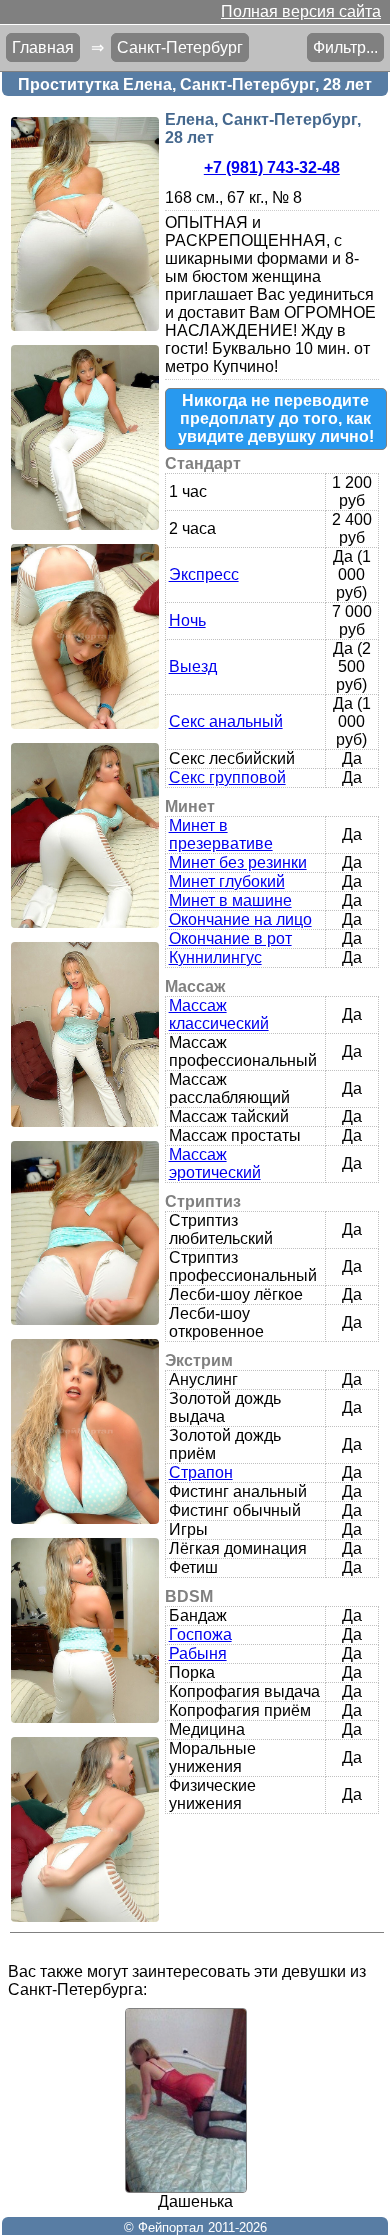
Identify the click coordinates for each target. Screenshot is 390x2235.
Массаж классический (219, 1014)
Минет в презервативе (221, 834)
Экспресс (204, 574)
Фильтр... (345, 47)
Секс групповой (227, 777)
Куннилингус (215, 957)
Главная (43, 47)
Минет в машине (230, 900)
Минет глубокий (227, 881)
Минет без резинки (238, 862)
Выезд (193, 666)
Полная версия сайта (301, 11)
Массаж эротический (215, 1163)
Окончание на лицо (240, 919)
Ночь (187, 620)
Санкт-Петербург (180, 47)
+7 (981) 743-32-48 (272, 167)
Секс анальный (226, 721)
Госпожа (200, 1634)
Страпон (201, 1472)
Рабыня (198, 1653)
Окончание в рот (230, 938)
